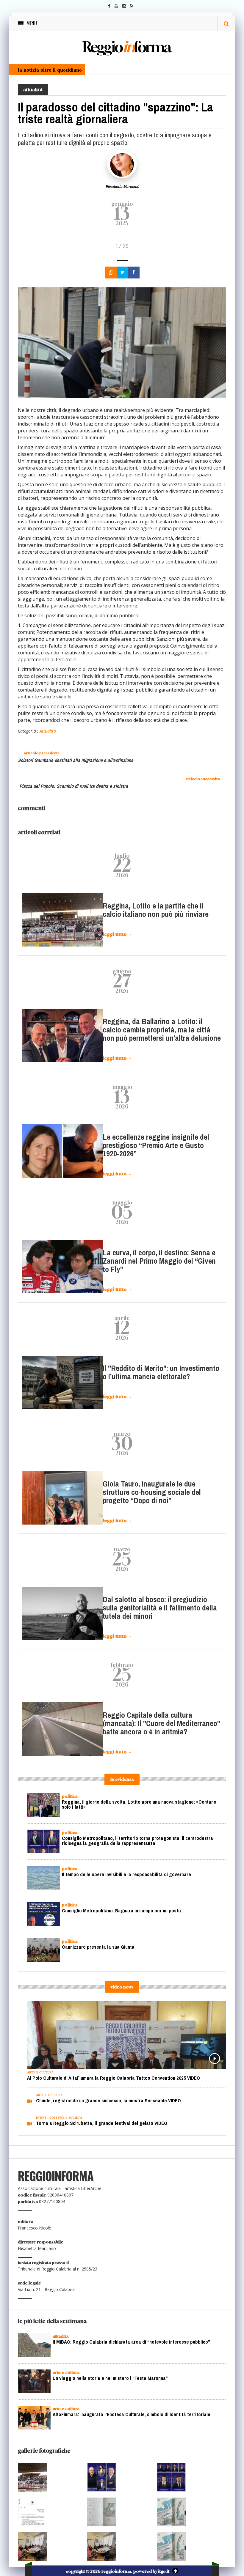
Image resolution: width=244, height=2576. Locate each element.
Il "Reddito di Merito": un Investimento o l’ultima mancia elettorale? (161, 1373)
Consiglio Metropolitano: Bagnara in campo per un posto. (122, 1911)
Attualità (48, 731)
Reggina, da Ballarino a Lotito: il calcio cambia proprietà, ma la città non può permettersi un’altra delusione (162, 1030)
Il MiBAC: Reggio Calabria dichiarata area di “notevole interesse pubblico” (131, 2343)
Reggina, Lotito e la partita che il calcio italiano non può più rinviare (156, 910)
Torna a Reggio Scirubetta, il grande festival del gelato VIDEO (102, 2123)
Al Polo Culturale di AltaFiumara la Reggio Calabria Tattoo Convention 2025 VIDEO (114, 2078)
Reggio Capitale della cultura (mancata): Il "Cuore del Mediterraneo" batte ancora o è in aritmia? (161, 1724)
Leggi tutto (117, 934)
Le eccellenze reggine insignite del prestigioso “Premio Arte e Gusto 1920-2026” (156, 1145)
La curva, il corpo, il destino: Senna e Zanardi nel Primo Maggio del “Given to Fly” (159, 1261)
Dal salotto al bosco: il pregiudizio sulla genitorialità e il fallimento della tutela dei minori (160, 1608)
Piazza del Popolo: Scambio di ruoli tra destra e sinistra (74, 786)
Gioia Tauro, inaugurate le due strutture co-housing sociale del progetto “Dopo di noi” (152, 1492)
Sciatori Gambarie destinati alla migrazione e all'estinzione (76, 760)
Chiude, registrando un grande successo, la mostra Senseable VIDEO (108, 2101)
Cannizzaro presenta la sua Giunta (98, 1947)
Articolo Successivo (206, 778)
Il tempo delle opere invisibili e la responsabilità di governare (126, 1874)
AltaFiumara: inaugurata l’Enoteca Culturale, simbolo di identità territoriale (132, 2416)
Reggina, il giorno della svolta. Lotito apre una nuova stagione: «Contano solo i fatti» (139, 1805)
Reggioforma (126, 47)
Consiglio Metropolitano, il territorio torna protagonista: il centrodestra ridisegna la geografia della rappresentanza (137, 1841)
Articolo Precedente (39, 752)
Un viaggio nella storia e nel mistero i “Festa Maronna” (110, 2379)
